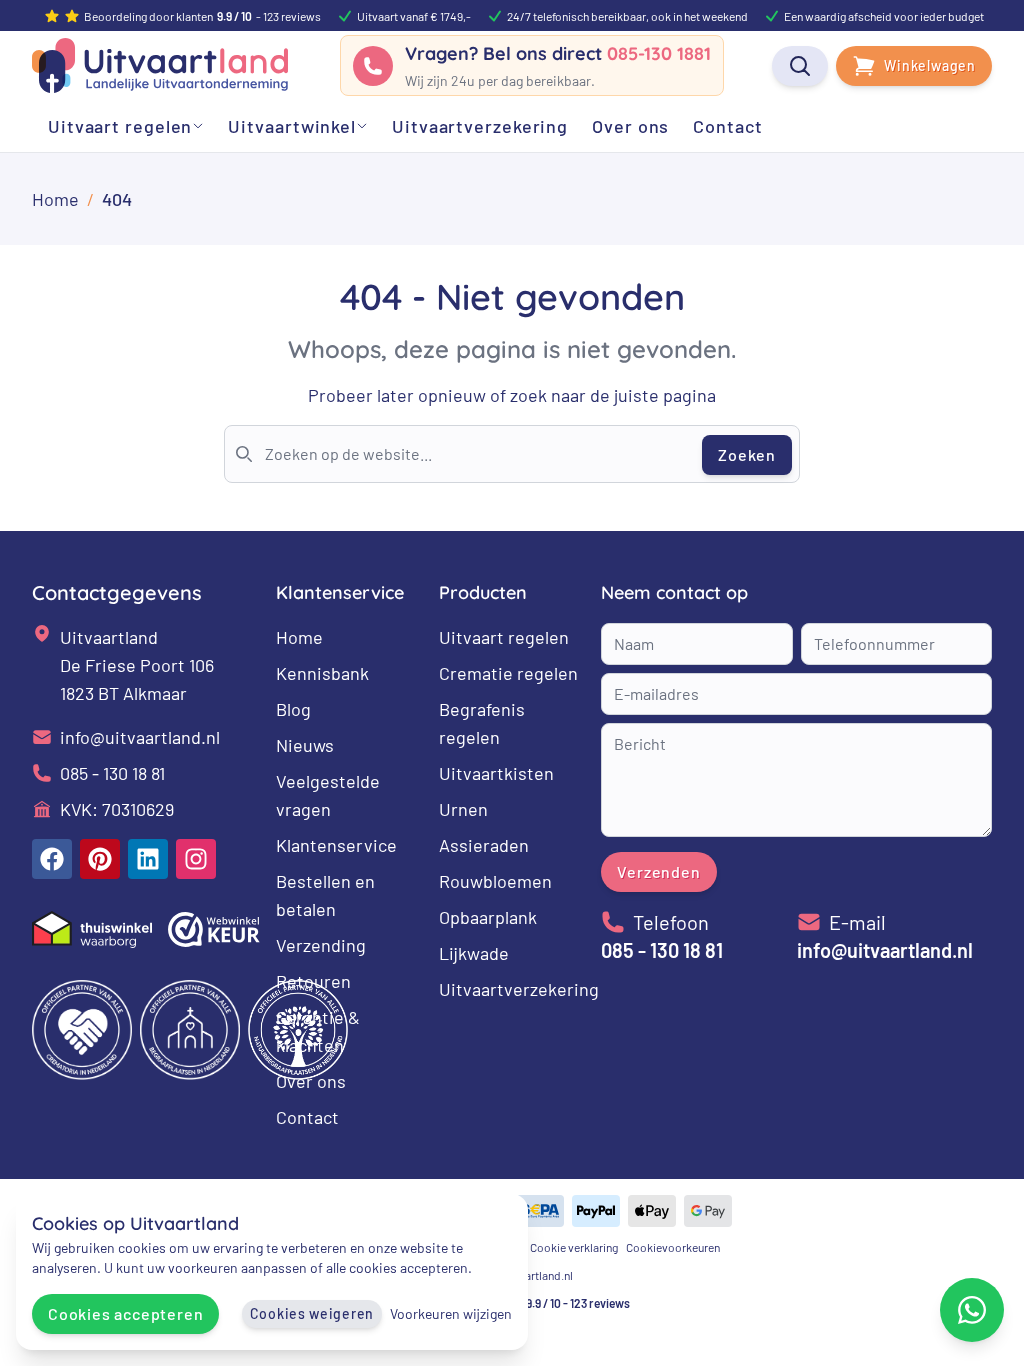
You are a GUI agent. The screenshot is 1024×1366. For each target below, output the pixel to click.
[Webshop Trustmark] (214, 929)
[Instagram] (196, 859)
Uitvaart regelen (504, 637)
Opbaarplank (488, 917)
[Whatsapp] (972, 1310)
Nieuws (305, 745)
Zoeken (747, 454)
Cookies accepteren (125, 1313)
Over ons (311, 1081)
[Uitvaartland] (160, 65)
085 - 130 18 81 (112, 773)
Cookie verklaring (574, 1247)
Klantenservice (336, 845)
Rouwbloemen (495, 881)
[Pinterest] (100, 859)
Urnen (463, 809)
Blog (293, 709)
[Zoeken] (800, 66)
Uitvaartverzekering (519, 989)
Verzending (321, 945)
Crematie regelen (508, 673)
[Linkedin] (148, 859)
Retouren (313, 981)
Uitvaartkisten (496, 773)
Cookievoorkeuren (673, 1247)
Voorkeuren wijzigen (451, 1313)
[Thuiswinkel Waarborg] (92, 929)
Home (299, 637)
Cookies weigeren (312, 1313)
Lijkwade (474, 953)
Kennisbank (322, 673)
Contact (307, 1117)
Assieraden (484, 845)
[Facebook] (52, 859)
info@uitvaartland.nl (140, 737)
